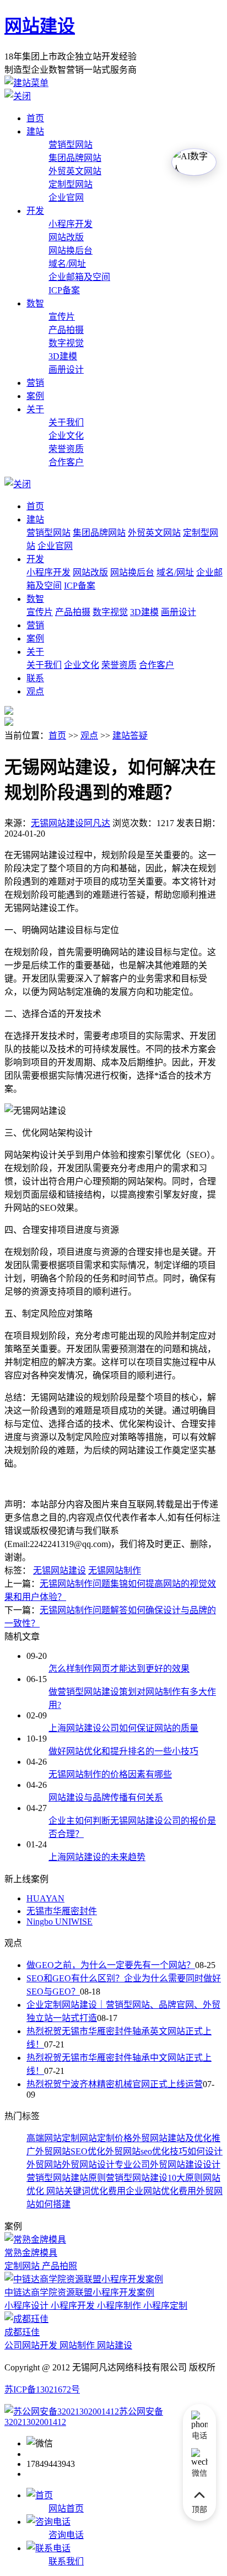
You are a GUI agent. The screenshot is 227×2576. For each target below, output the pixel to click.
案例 (35, 396)
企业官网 (66, 198)
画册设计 (66, 370)
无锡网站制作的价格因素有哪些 (110, 1774)
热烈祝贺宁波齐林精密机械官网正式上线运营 (115, 2084)
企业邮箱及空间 (79, 277)
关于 (35, 409)
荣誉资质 (66, 449)
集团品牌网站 (75, 158)
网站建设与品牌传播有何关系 (106, 1798)
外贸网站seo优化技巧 (146, 2151)
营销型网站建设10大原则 (154, 2178)
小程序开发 (71, 224)
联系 (35, 678)
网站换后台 (71, 250)
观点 (35, 691)
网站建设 (40, 26)
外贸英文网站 (75, 171)
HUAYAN (45, 1898)
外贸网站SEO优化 (70, 2151)
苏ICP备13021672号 (42, 2389)
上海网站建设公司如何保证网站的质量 (123, 1728)
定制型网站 (71, 184)
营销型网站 (71, 145)
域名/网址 (67, 264)
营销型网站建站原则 (66, 2178)
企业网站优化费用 (161, 2191)
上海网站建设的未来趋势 (97, 1857)
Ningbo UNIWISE (60, 1922)
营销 (35, 383)
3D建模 (63, 356)
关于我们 (66, 422)
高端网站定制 (53, 2138)
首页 (35, 118)
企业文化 (66, 436)
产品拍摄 (66, 330)
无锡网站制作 (115, 1570)
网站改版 (66, 237)
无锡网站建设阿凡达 (71, 823)
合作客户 (66, 462)
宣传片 (62, 317)
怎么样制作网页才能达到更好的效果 (119, 1669)
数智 (35, 303)
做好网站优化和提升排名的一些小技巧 (123, 1751)
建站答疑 (130, 735)
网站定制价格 (106, 2138)
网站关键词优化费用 (85, 2191)
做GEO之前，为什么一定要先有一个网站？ (111, 1965)
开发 (35, 211)
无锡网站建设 (60, 1570)
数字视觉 (66, 343)
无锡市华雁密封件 (62, 1911)
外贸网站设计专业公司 (106, 2165)
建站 (35, 131)
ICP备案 (64, 290)
